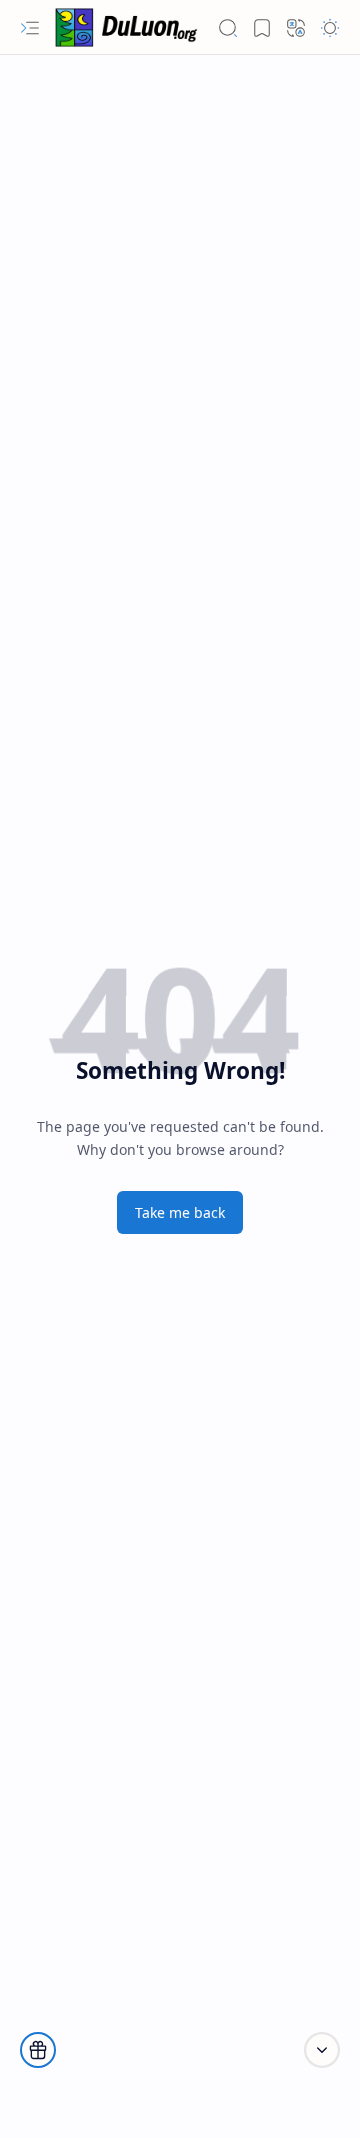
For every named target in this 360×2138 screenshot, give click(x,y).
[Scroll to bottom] (322, 2050)
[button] (30, 28)
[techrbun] (130, 28)
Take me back (180, 1212)
